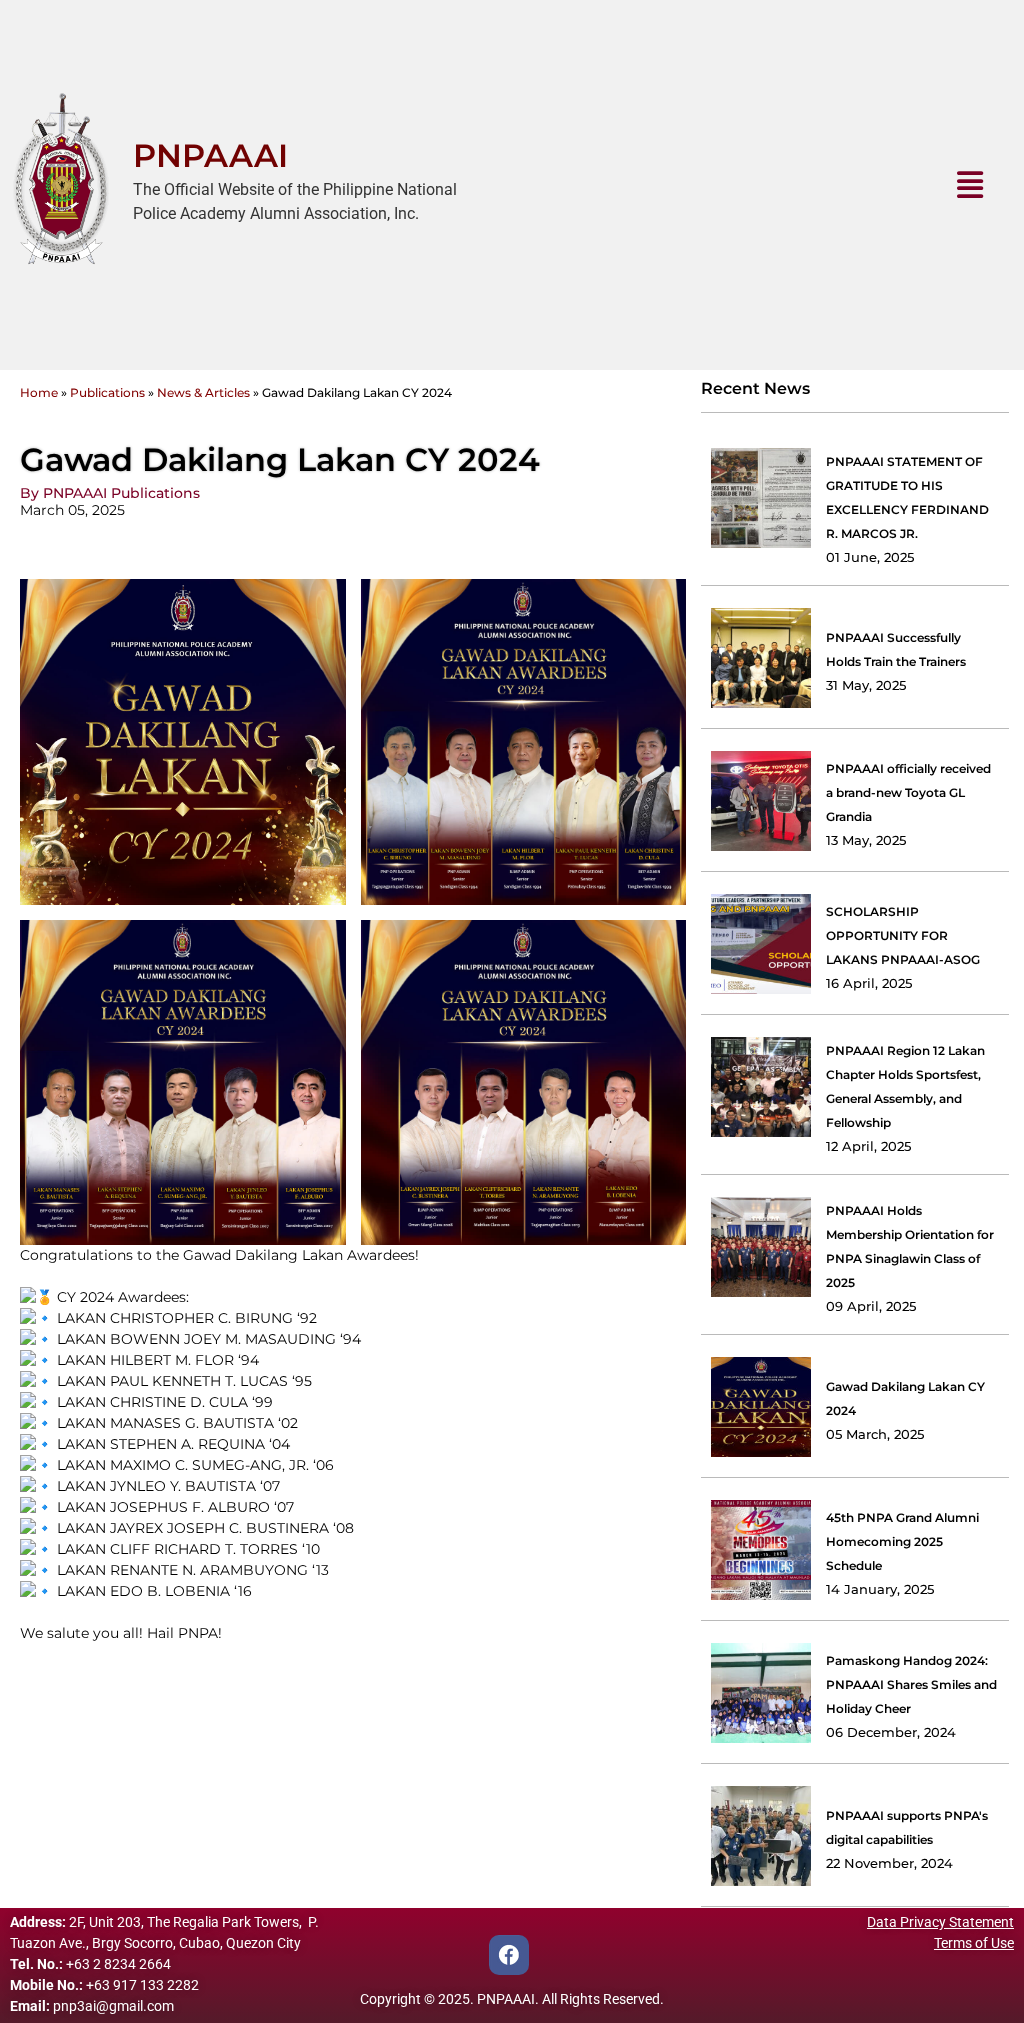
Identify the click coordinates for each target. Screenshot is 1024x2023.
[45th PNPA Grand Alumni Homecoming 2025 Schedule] (761, 1550)
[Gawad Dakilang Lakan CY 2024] (761, 1407)
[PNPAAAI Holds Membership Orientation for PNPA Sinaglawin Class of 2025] (761, 1247)
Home (39, 392)
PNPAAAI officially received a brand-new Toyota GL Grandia (908, 792)
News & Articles (203, 392)
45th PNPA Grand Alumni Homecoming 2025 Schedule (902, 1541)
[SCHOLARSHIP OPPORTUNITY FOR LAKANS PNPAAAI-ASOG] (761, 944)
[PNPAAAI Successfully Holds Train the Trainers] (761, 658)
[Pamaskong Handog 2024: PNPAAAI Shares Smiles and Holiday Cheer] (761, 1693)
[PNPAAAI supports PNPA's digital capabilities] (761, 1836)
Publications (107, 392)
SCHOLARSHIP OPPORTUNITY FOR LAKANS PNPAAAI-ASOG (903, 935)
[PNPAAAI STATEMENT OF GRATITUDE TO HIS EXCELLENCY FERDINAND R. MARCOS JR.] (761, 498)
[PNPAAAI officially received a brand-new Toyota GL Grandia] (761, 801)
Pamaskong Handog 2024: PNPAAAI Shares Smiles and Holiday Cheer (911, 1684)
